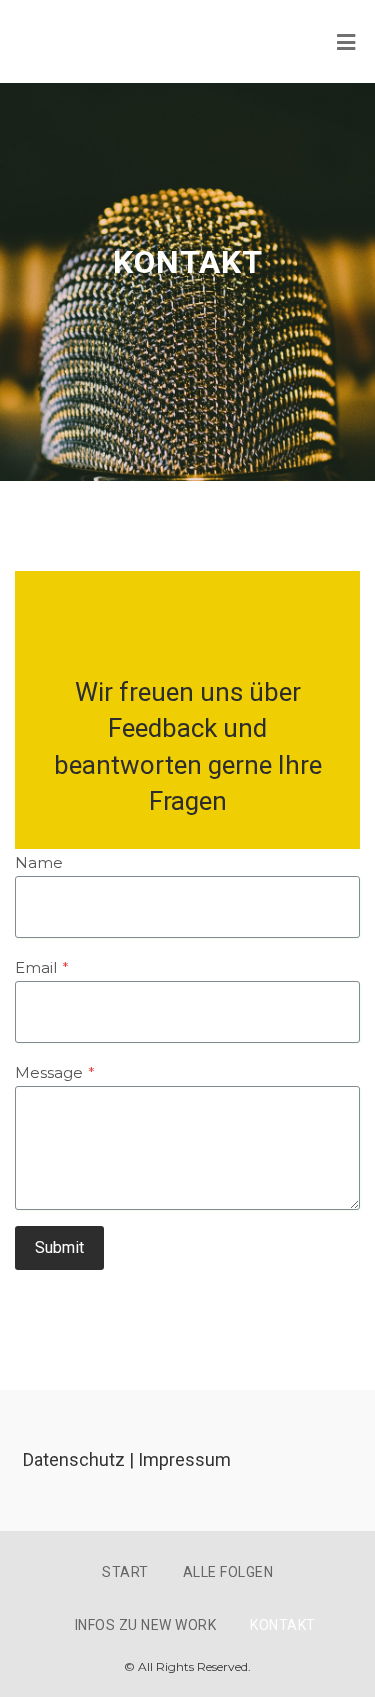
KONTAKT (283, 1625)
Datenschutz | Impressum (127, 1459)
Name (39, 862)
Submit (59, 1247)
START (125, 1572)
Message (55, 1072)
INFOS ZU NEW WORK (146, 1625)
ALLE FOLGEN (228, 1572)
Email (42, 967)
